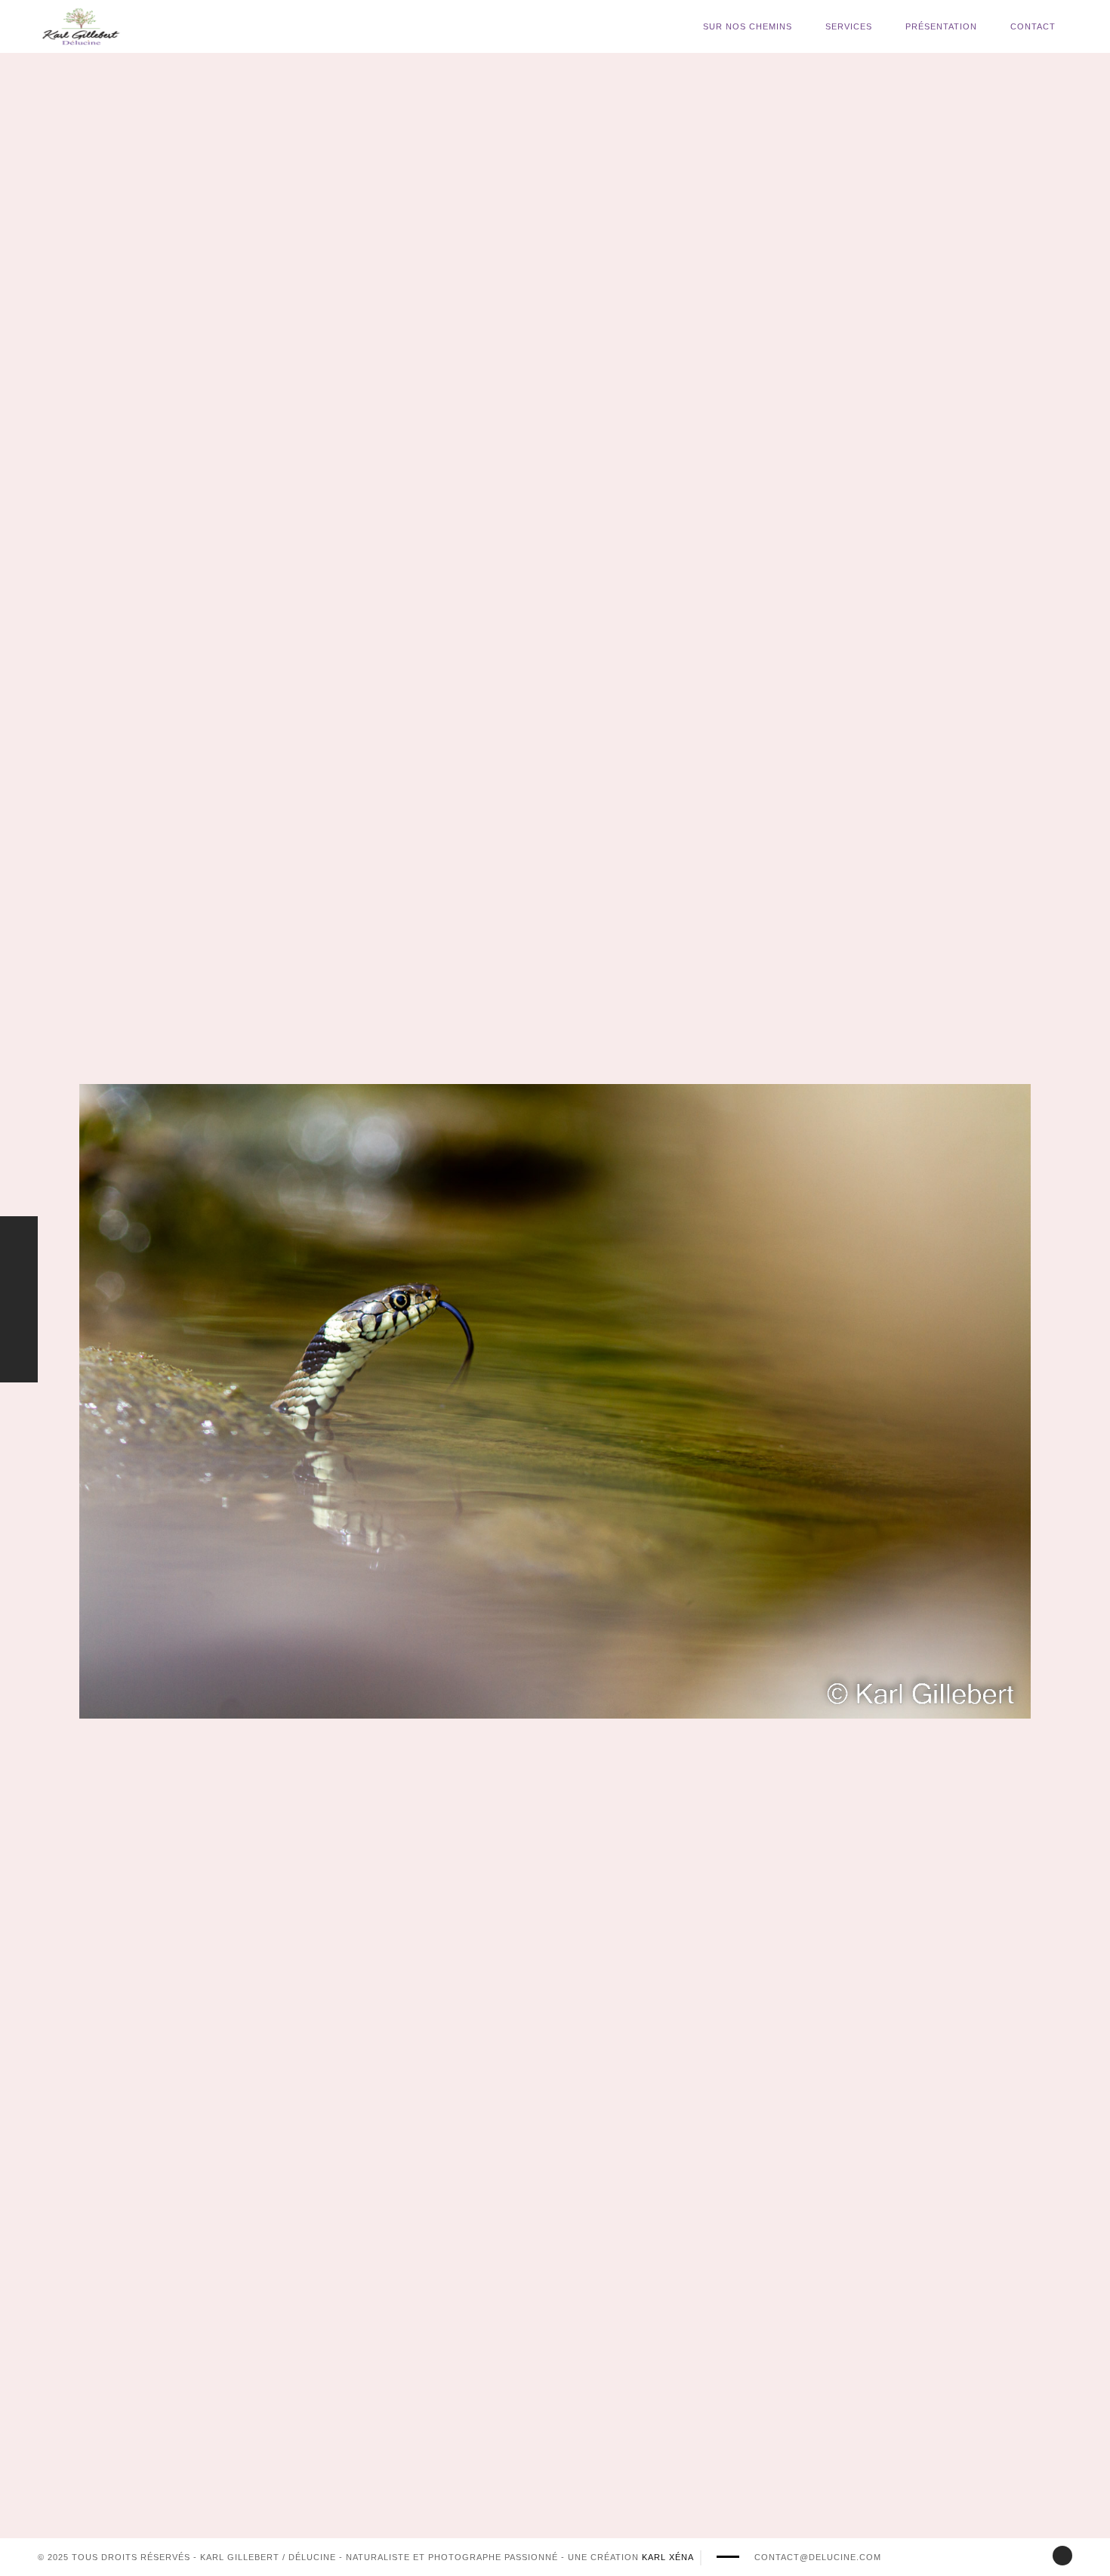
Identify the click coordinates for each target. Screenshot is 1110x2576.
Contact (1033, 26)
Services (849, 26)
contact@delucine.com (818, 2557)
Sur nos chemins (748, 26)
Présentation (941, 26)
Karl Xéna (668, 2557)
